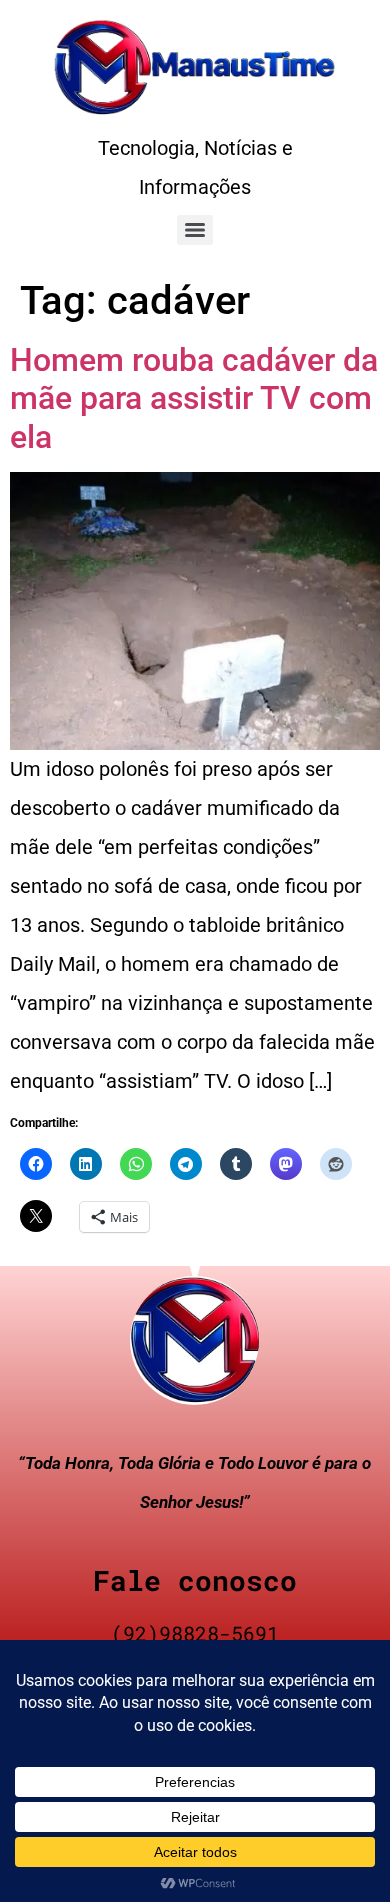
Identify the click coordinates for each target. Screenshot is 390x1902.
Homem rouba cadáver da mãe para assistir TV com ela (194, 398)
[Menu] (195, 230)
